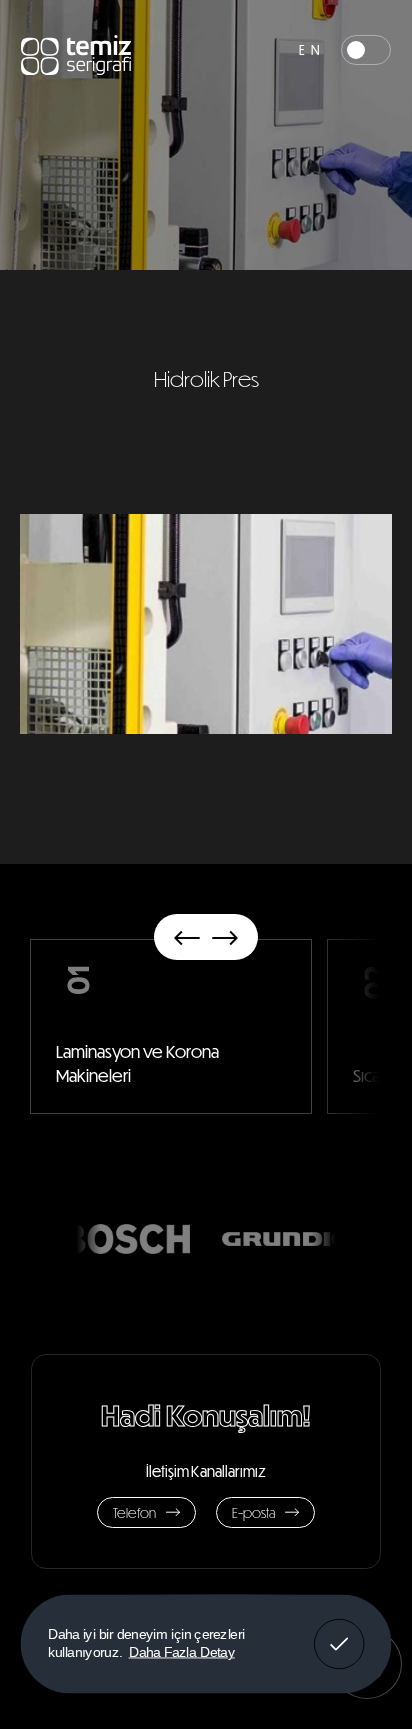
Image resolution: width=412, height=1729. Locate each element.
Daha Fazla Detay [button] (182, 1651)
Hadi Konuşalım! (206, 1414)
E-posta (253, 1512)
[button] (187, 937)
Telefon (134, 1512)
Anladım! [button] (339, 1630)
